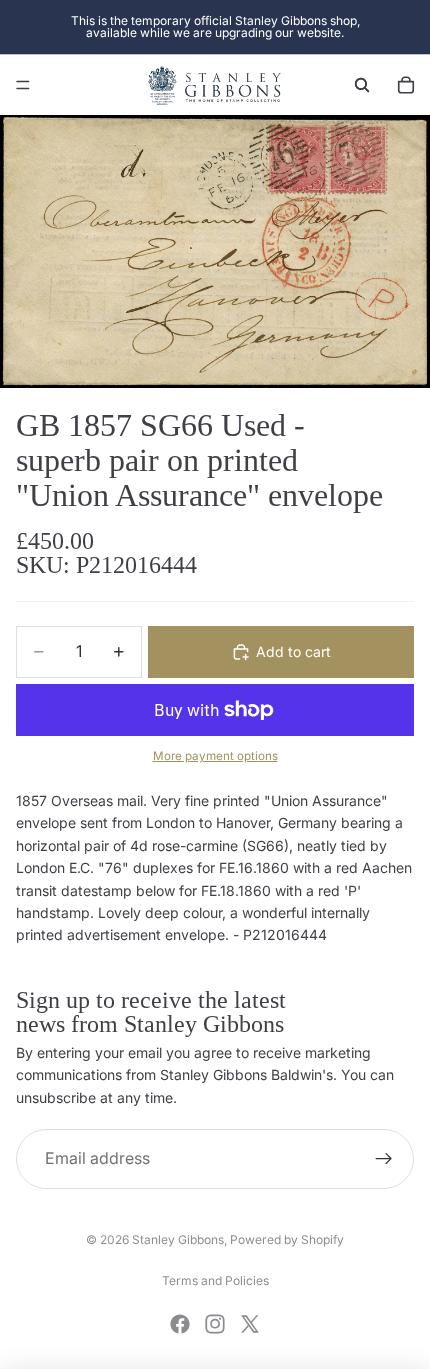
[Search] (362, 85)
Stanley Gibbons (178, 1239)
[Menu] (23, 85)
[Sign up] (384, 1159)
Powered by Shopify (287, 1239)
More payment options (215, 756)
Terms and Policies (215, 1280)
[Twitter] (250, 1324)
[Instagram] (215, 1324)
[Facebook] (180, 1324)
